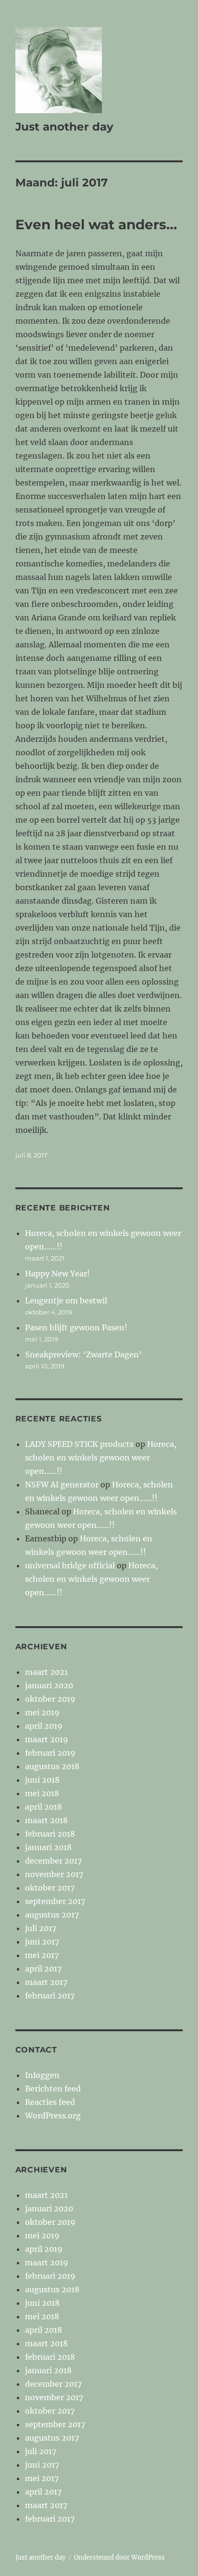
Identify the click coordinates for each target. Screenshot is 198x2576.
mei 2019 (42, 1712)
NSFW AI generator (62, 1485)
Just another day (64, 127)
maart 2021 (46, 1672)
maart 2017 (46, 1982)
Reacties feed (50, 2102)
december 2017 (53, 1861)
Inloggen (42, 2075)
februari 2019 (50, 1753)
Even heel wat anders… (96, 224)
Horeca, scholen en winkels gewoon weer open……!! (101, 1458)
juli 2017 (41, 1928)
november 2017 (54, 1874)
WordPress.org (53, 2116)
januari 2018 (48, 1847)
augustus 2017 (52, 1915)
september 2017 (55, 1901)
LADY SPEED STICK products (79, 1444)
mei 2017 (42, 1955)
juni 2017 (42, 1942)
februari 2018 (50, 1834)
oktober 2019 (50, 1699)
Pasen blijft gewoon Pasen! (76, 1327)
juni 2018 (42, 1780)
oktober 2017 (50, 1888)
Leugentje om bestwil (66, 1301)
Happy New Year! (57, 1274)
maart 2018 (46, 1820)
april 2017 (43, 1969)
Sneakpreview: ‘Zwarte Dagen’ (83, 1354)
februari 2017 (50, 1996)
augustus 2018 (52, 1766)
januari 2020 (49, 1685)
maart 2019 (47, 1739)
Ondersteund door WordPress (119, 2557)
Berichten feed (53, 2089)
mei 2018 (42, 1793)
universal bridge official (70, 1565)
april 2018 (43, 1807)
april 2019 (44, 1726)
